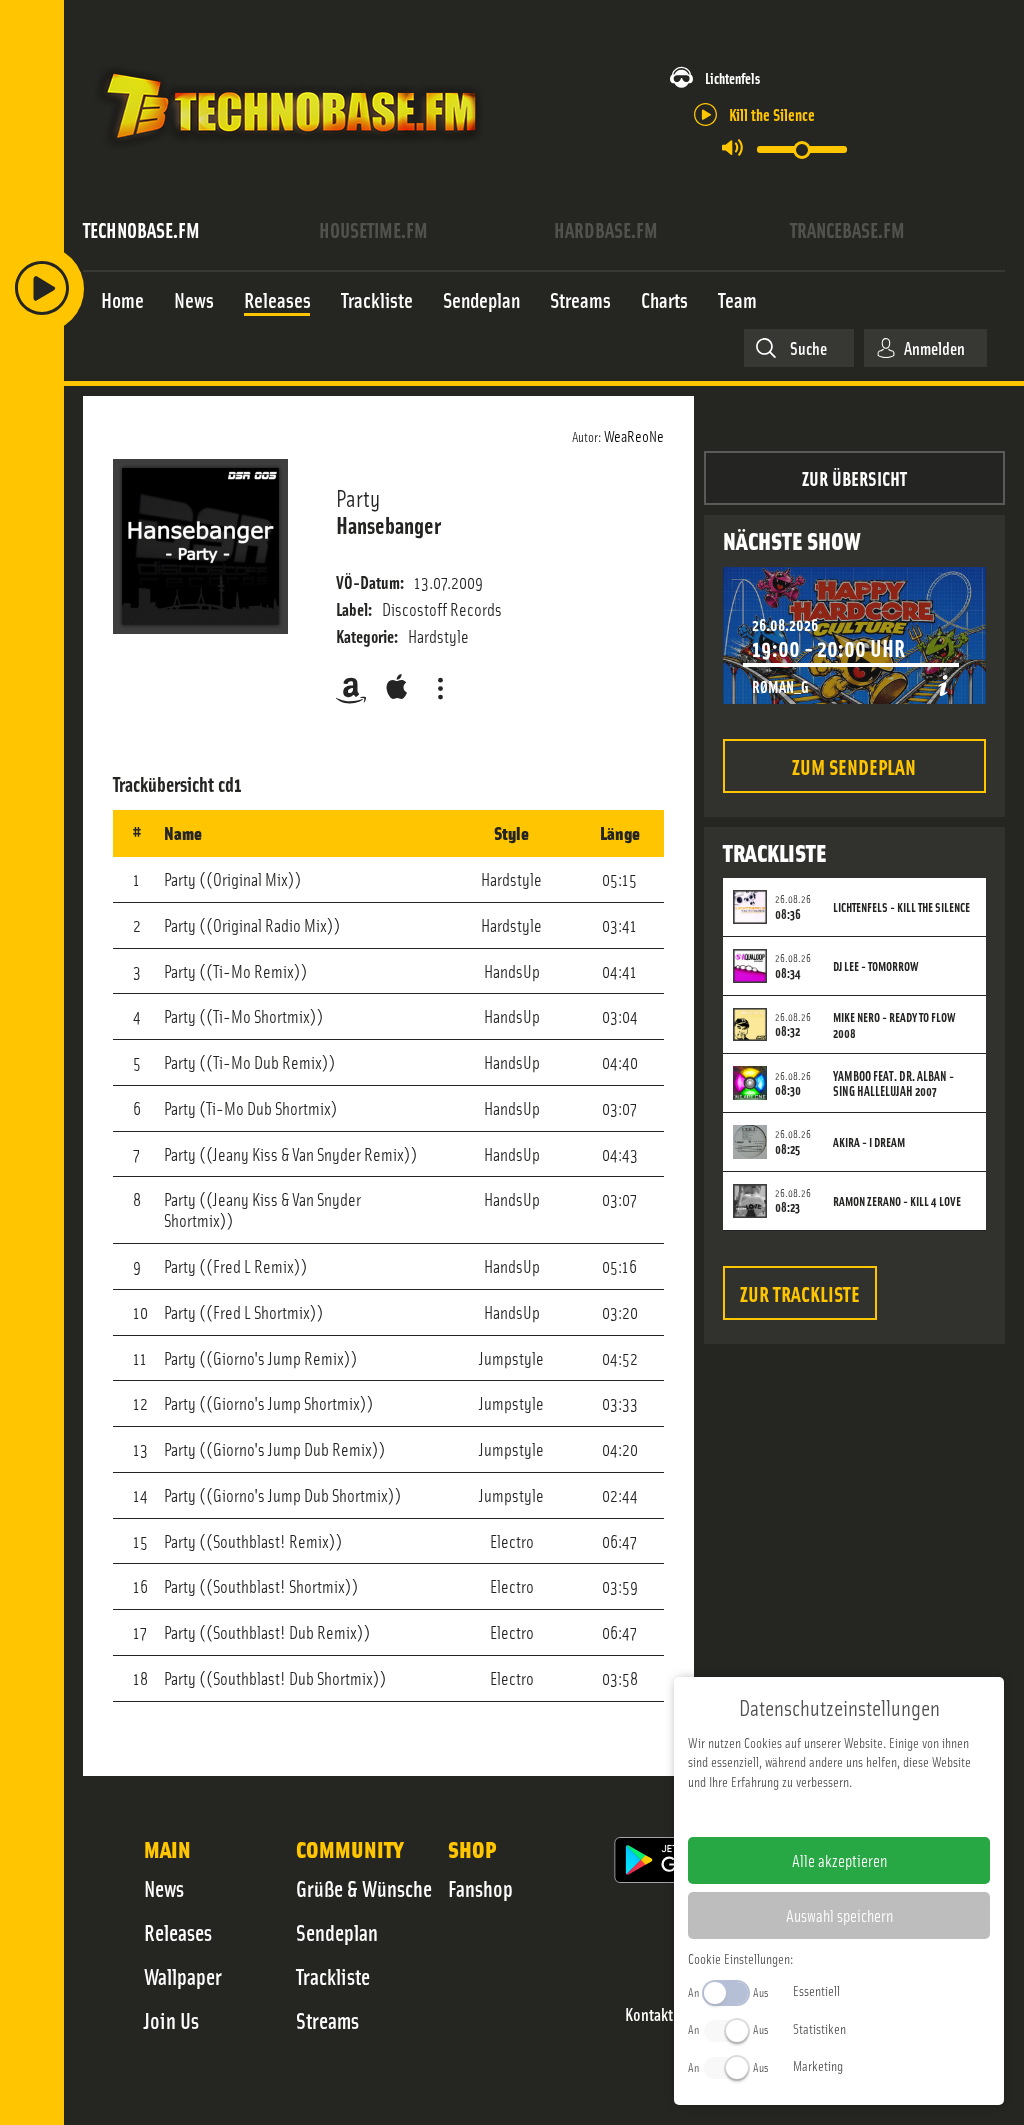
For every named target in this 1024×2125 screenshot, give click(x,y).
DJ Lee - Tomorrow (876, 966)
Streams (327, 2020)
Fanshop (480, 1888)
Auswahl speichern (839, 1915)
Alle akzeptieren (839, 1860)
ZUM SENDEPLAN (854, 765)
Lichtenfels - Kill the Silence (901, 907)
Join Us (171, 2020)
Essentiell (816, 1990)
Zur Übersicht (854, 477)
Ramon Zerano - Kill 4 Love (897, 1201)
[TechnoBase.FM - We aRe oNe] (289, 153)
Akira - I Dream (869, 1142)
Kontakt (649, 2014)
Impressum (777, 1813)
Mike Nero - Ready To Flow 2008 (894, 1025)
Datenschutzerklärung (873, 1813)
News (164, 1888)
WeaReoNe (634, 435)
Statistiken (819, 2028)
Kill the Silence (772, 113)
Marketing (818, 2065)
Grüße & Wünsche (364, 1888)
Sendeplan (337, 1932)
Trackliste (333, 1976)
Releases (178, 1932)
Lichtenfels (732, 77)
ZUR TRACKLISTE (800, 1292)
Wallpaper (183, 1976)
